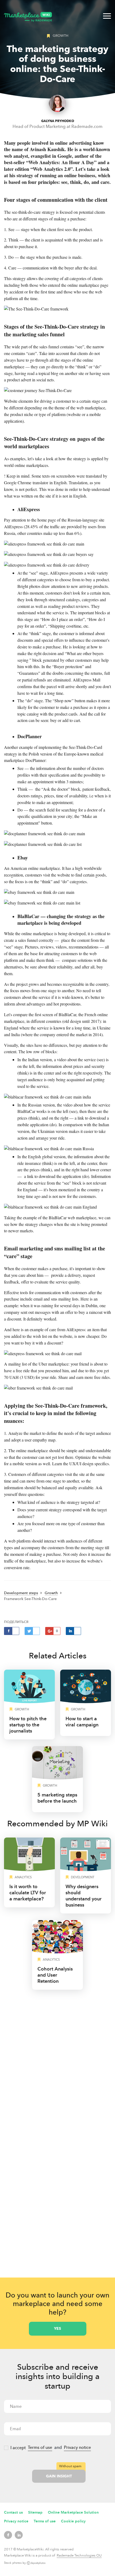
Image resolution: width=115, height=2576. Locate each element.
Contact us (13, 2512)
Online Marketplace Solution (73, 2512)
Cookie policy (73, 2521)
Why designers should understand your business (84, 1896)
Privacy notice (77, 2447)
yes (57, 2329)
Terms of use (40, 2447)
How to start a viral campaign (82, 1722)
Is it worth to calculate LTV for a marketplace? (28, 1893)
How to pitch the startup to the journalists (28, 1725)
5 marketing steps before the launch (57, 1798)
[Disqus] (57, 2063)
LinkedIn (19, 2535)
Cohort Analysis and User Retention (55, 1975)
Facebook (8, 2535)
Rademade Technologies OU (79, 2555)
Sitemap (35, 2512)
